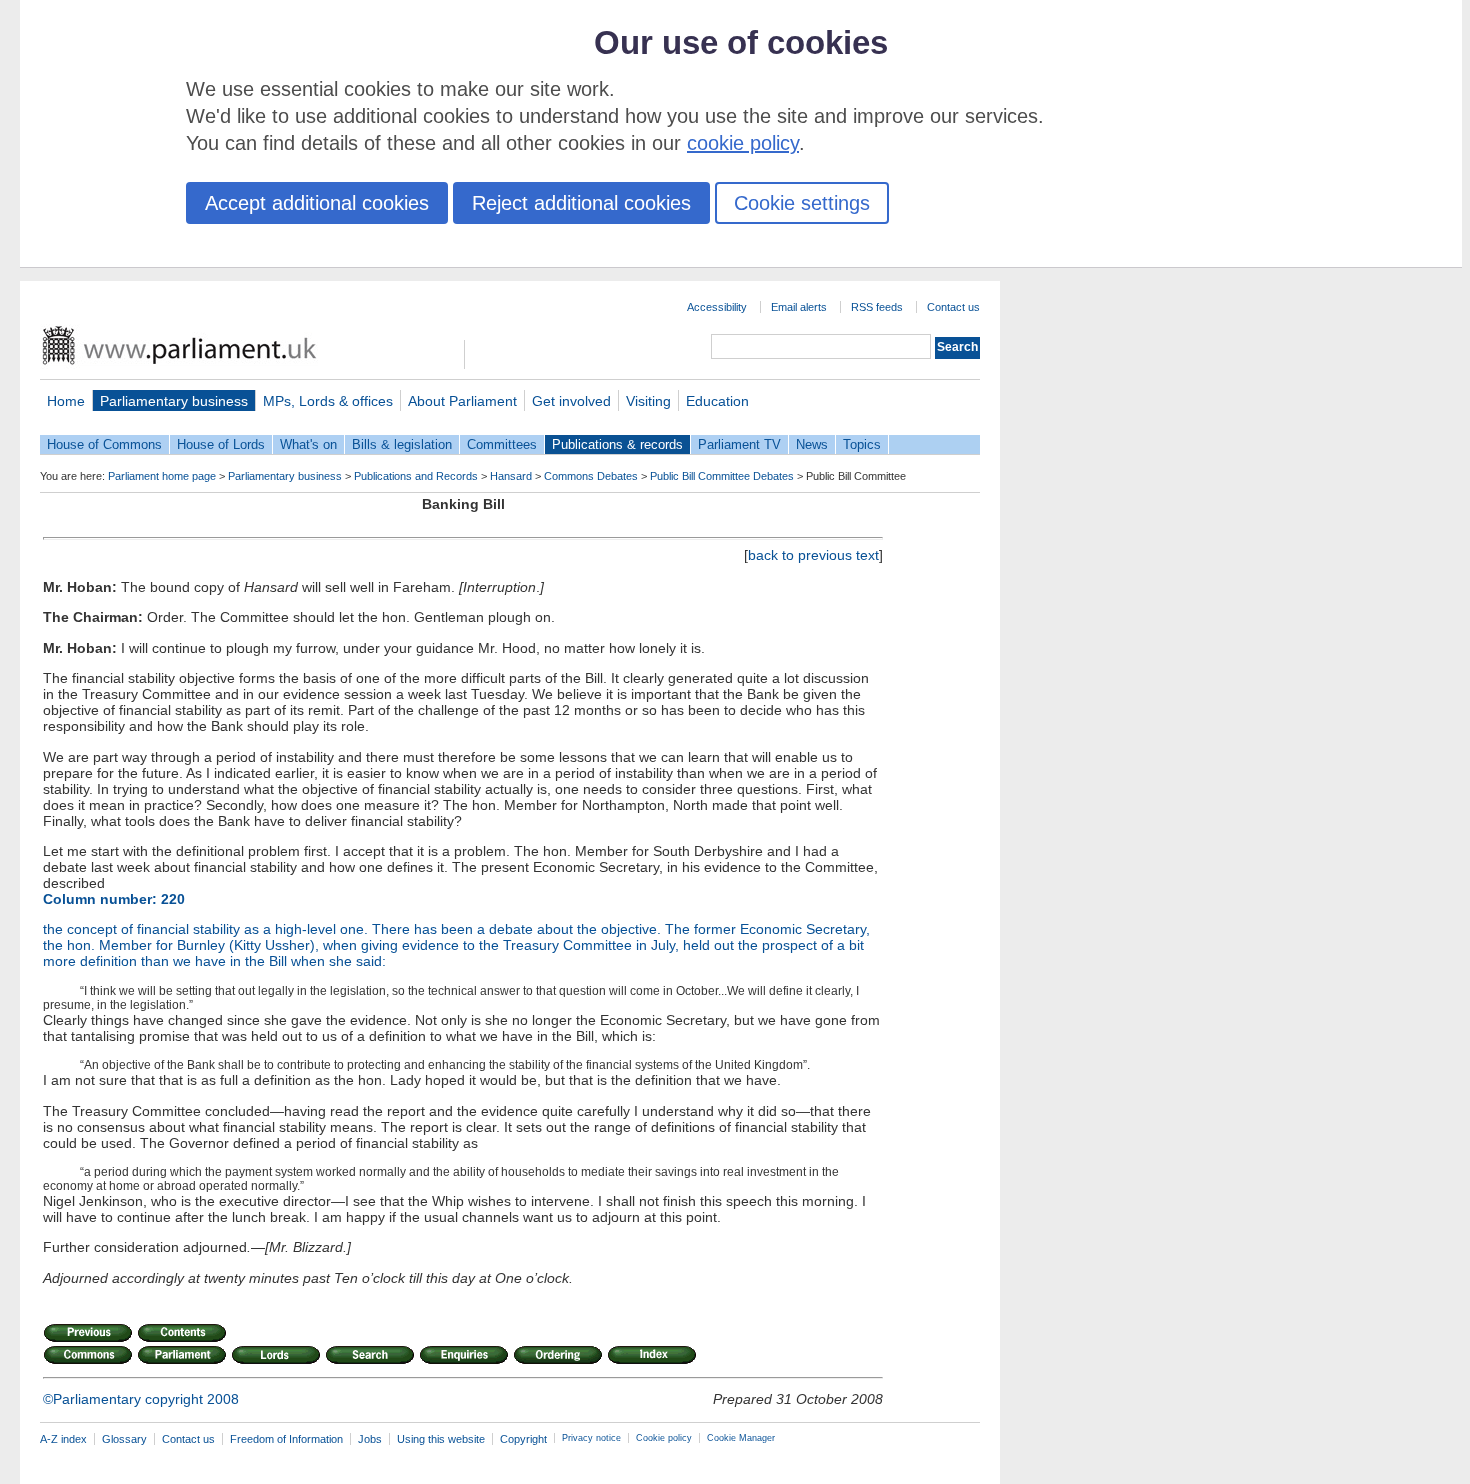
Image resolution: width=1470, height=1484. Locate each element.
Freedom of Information (286, 1439)
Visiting (648, 401)
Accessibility (717, 307)
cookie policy (743, 143)
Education (717, 401)
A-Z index (63, 1439)
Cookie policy (664, 1438)
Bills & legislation (402, 444)
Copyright (523, 1439)
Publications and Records (416, 476)
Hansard (511, 476)
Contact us (953, 307)
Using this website (441, 1439)
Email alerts (799, 307)
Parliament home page (162, 476)
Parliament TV (739, 444)
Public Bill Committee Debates (722, 476)
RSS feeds (877, 307)
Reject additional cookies (581, 203)
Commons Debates (591, 476)
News (812, 444)
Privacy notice (591, 1438)
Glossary (124, 1439)
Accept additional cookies (317, 203)
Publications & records (617, 444)
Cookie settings (802, 203)
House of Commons (104, 444)
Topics (862, 444)
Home (66, 401)
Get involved (571, 401)
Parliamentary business (174, 401)
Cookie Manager (741, 1438)
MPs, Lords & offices (328, 401)
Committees (502, 444)
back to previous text (813, 555)
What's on (308, 444)
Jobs (370, 1439)
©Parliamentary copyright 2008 (141, 1399)
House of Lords (221, 444)
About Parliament (462, 401)
